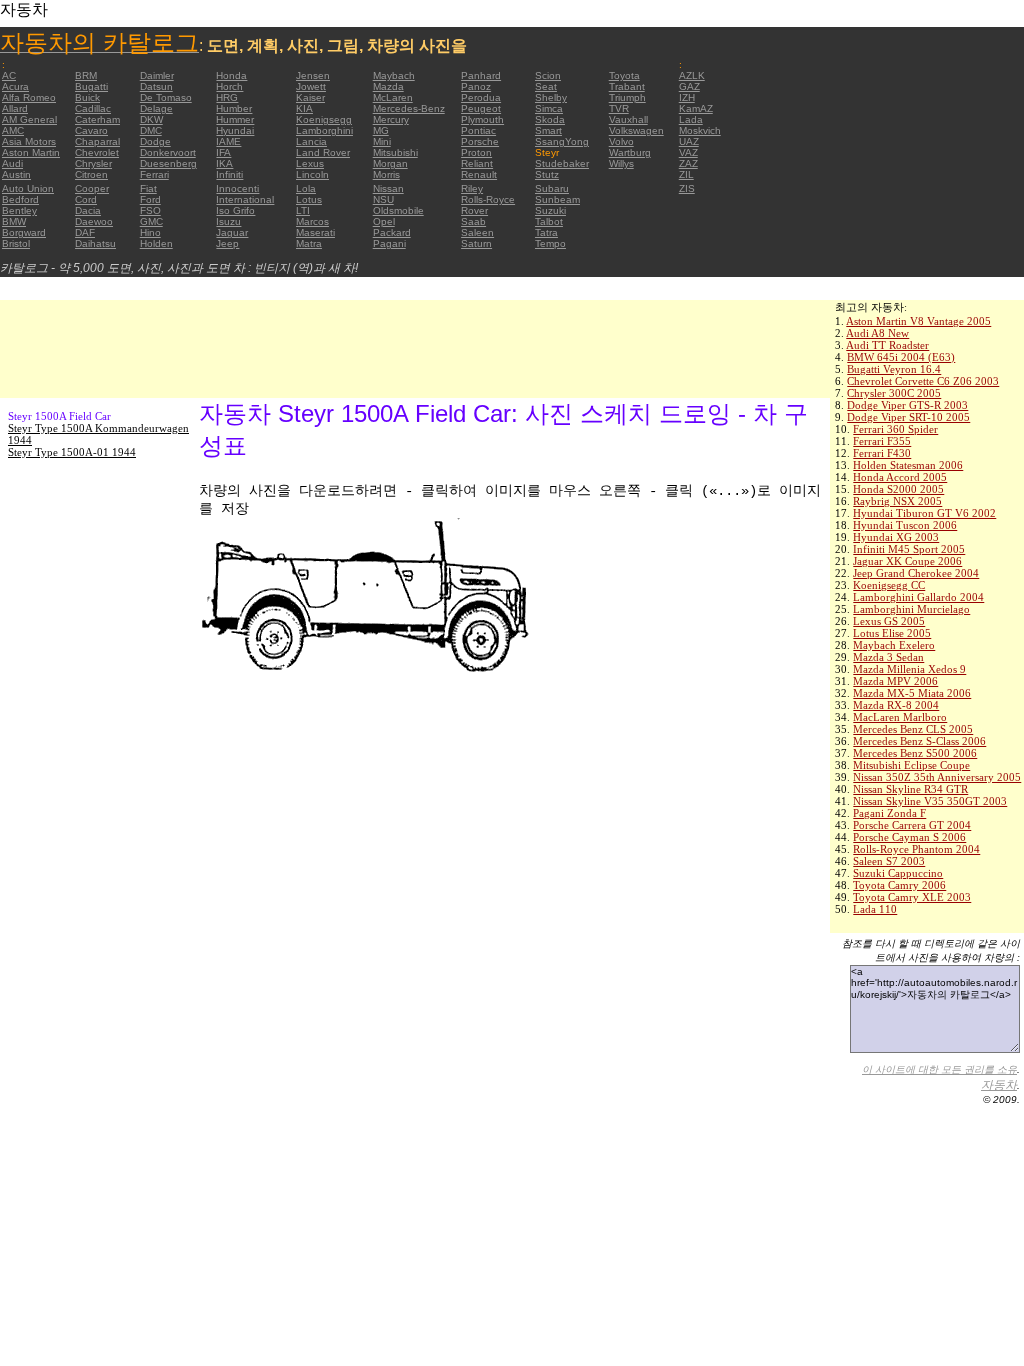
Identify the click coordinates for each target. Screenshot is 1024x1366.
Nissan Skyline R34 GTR (910, 789)
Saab (473, 221)
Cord (86, 199)
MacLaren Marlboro (900, 717)
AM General (29, 119)
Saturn (476, 243)
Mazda (388, 86)
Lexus (310, 163)
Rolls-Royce (488, 199)
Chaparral (97, 141)
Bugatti (91, 86)
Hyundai (235, 130)
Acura (15, 86)
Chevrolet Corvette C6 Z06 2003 (923, 381)
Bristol (16, 243)
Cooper (92, 188)
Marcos (312, 221)
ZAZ (688, 163)
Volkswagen (636, 130)
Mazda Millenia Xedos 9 (909, 669)
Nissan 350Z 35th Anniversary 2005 (937, 777)
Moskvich (700, 130)
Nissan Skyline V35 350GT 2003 (930, 801)
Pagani (389, 243)
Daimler (157, 75)
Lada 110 (875, 909)
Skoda (550, 119)
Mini (382, 141)
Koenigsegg (324, 119)
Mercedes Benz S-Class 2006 (919, 741)
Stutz (547, 174)
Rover (474, 210)
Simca (549, 108)
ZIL (686, 174)
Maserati (315, 232)
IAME (228, 141)
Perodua (481, 97)
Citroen (91, 174)
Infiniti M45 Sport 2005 (909, 549)
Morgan (390, 163)
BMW (14, 221)
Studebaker (562, 163)
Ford (150, 199)
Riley (472, 188)
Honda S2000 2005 (898, 489)
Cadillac (93, 108)
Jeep (227, 243)
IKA (224, 163)
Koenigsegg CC (889, 585)
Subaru (552, 188)
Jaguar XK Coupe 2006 (907, 561)
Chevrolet (97, 152)
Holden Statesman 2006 (908, 465)
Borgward (24, 232)
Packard (392, 232)
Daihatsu (95, 243)
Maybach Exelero (894, 645)
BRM (86, 75)
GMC (151, 221)
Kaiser (310, 97)
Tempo (550, 243)
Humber (234, 108)
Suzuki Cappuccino (898, 873)
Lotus (309, 199)
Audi (12, 163)
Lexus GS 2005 (889, 621)
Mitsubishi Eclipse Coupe (911, 765)
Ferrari (154, 174)
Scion (548, 75)
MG (381, 130)
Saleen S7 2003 (889, 861)
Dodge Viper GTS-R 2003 (907, 405)
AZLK (692, 75)
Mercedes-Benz (409, 108)
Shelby (551, 97)
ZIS (687, 188)
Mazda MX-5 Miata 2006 (912, 693)
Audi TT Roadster (887, 345)
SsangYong (562, 141)
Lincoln (312, 174)
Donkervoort (168, 152)
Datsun (156, 86)
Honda (231, 75)
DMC (151, 130)
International (245, 199)
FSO (150, 210)
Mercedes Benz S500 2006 (915, 753)
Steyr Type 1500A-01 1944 (72, 452)
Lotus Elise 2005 (892, 633)
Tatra (546, 232)
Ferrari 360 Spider (895, 429)
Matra (309, 243)
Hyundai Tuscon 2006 (905, 525)
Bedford (20, 199)
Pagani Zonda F (889, 813)
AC (9, 75)
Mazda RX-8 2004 (896, 705)
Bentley (19, 210)
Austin (16, 174)
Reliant (477, 163)
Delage (156, 108)
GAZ (689, 86)
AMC (13, 130)
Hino (150, 232)
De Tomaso (166, 97)
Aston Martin (31, 152)
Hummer (235, 119)
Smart (548, 130)
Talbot (549, 221)
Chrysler (93, 163)
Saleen (477, 232)
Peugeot (481, 108)
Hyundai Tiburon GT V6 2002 (924, 513)
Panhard (481, 75)
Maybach (394, 75)
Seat (546, 86)
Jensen (313, 75)
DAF (85, 232)
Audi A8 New (877, 333)
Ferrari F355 (882, 441)
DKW (151, 119)
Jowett (311, 86)
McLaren (393, 97)
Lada (691, 119)
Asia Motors (29, 141)
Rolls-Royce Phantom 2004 (916, 849)
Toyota (624, 75)
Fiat (148, 188)
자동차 (999, 1085)
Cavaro (91, 130)
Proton (476, 152)
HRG (227, 97)
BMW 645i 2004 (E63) (901, 357)
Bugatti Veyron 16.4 (894, 369)
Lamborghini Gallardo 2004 (918, 597)
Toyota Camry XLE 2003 (912, 897)
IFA (223, 152)
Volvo (621, 141)
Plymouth (482, 119)
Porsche (480, 141)
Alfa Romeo (29, 97)
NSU (383, 199)
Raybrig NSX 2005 (897, 501)
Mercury (391, 119)
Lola (306, 188)
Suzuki (550, 210)
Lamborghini (324, 130)
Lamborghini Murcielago (911, 609)
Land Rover (323, 152)
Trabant (627, 86)
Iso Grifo (235, 210)
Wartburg (630, 152)
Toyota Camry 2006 (899, 885)
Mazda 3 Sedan (888, 657)
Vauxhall (628, 119)
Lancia (311, 141)
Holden (156, 243)
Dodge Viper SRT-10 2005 (908, 417)
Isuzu (228, 221)
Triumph (627, 97)
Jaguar (232, 232)
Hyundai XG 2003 (896, 537)
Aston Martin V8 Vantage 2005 (918, 321)
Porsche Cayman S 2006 (909, 837)
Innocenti (237, 188)
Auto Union (28, 188)
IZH (687, 97)
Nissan (388, 188)
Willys (621, 163)
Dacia (88, 210)
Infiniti (229, 174)
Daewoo (94, 221)
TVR (619, 108)
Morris (386, 174)
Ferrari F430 (882, 453)
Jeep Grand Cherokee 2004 (916, 573)
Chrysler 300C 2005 (894, 393)
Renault (479, 174)
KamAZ (696, 108)
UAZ (689, 141)
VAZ (688, 152)
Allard (15, 108)
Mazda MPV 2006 (895, 681)
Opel (384, 221)
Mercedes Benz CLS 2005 (913, 729)
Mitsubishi (395, 152)
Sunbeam (557, 199)
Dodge (155, 141)
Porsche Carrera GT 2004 (912, 825)
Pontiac (478, 130)
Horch (229, 86)
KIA (304, 108)
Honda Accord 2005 (900, 477)
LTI (303, 210)
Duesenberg (168, 163)
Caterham (97, 119)
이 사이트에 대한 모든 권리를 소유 (939, 1069)
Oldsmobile (398, 210)
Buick (87, 97)
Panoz (476, 86)
